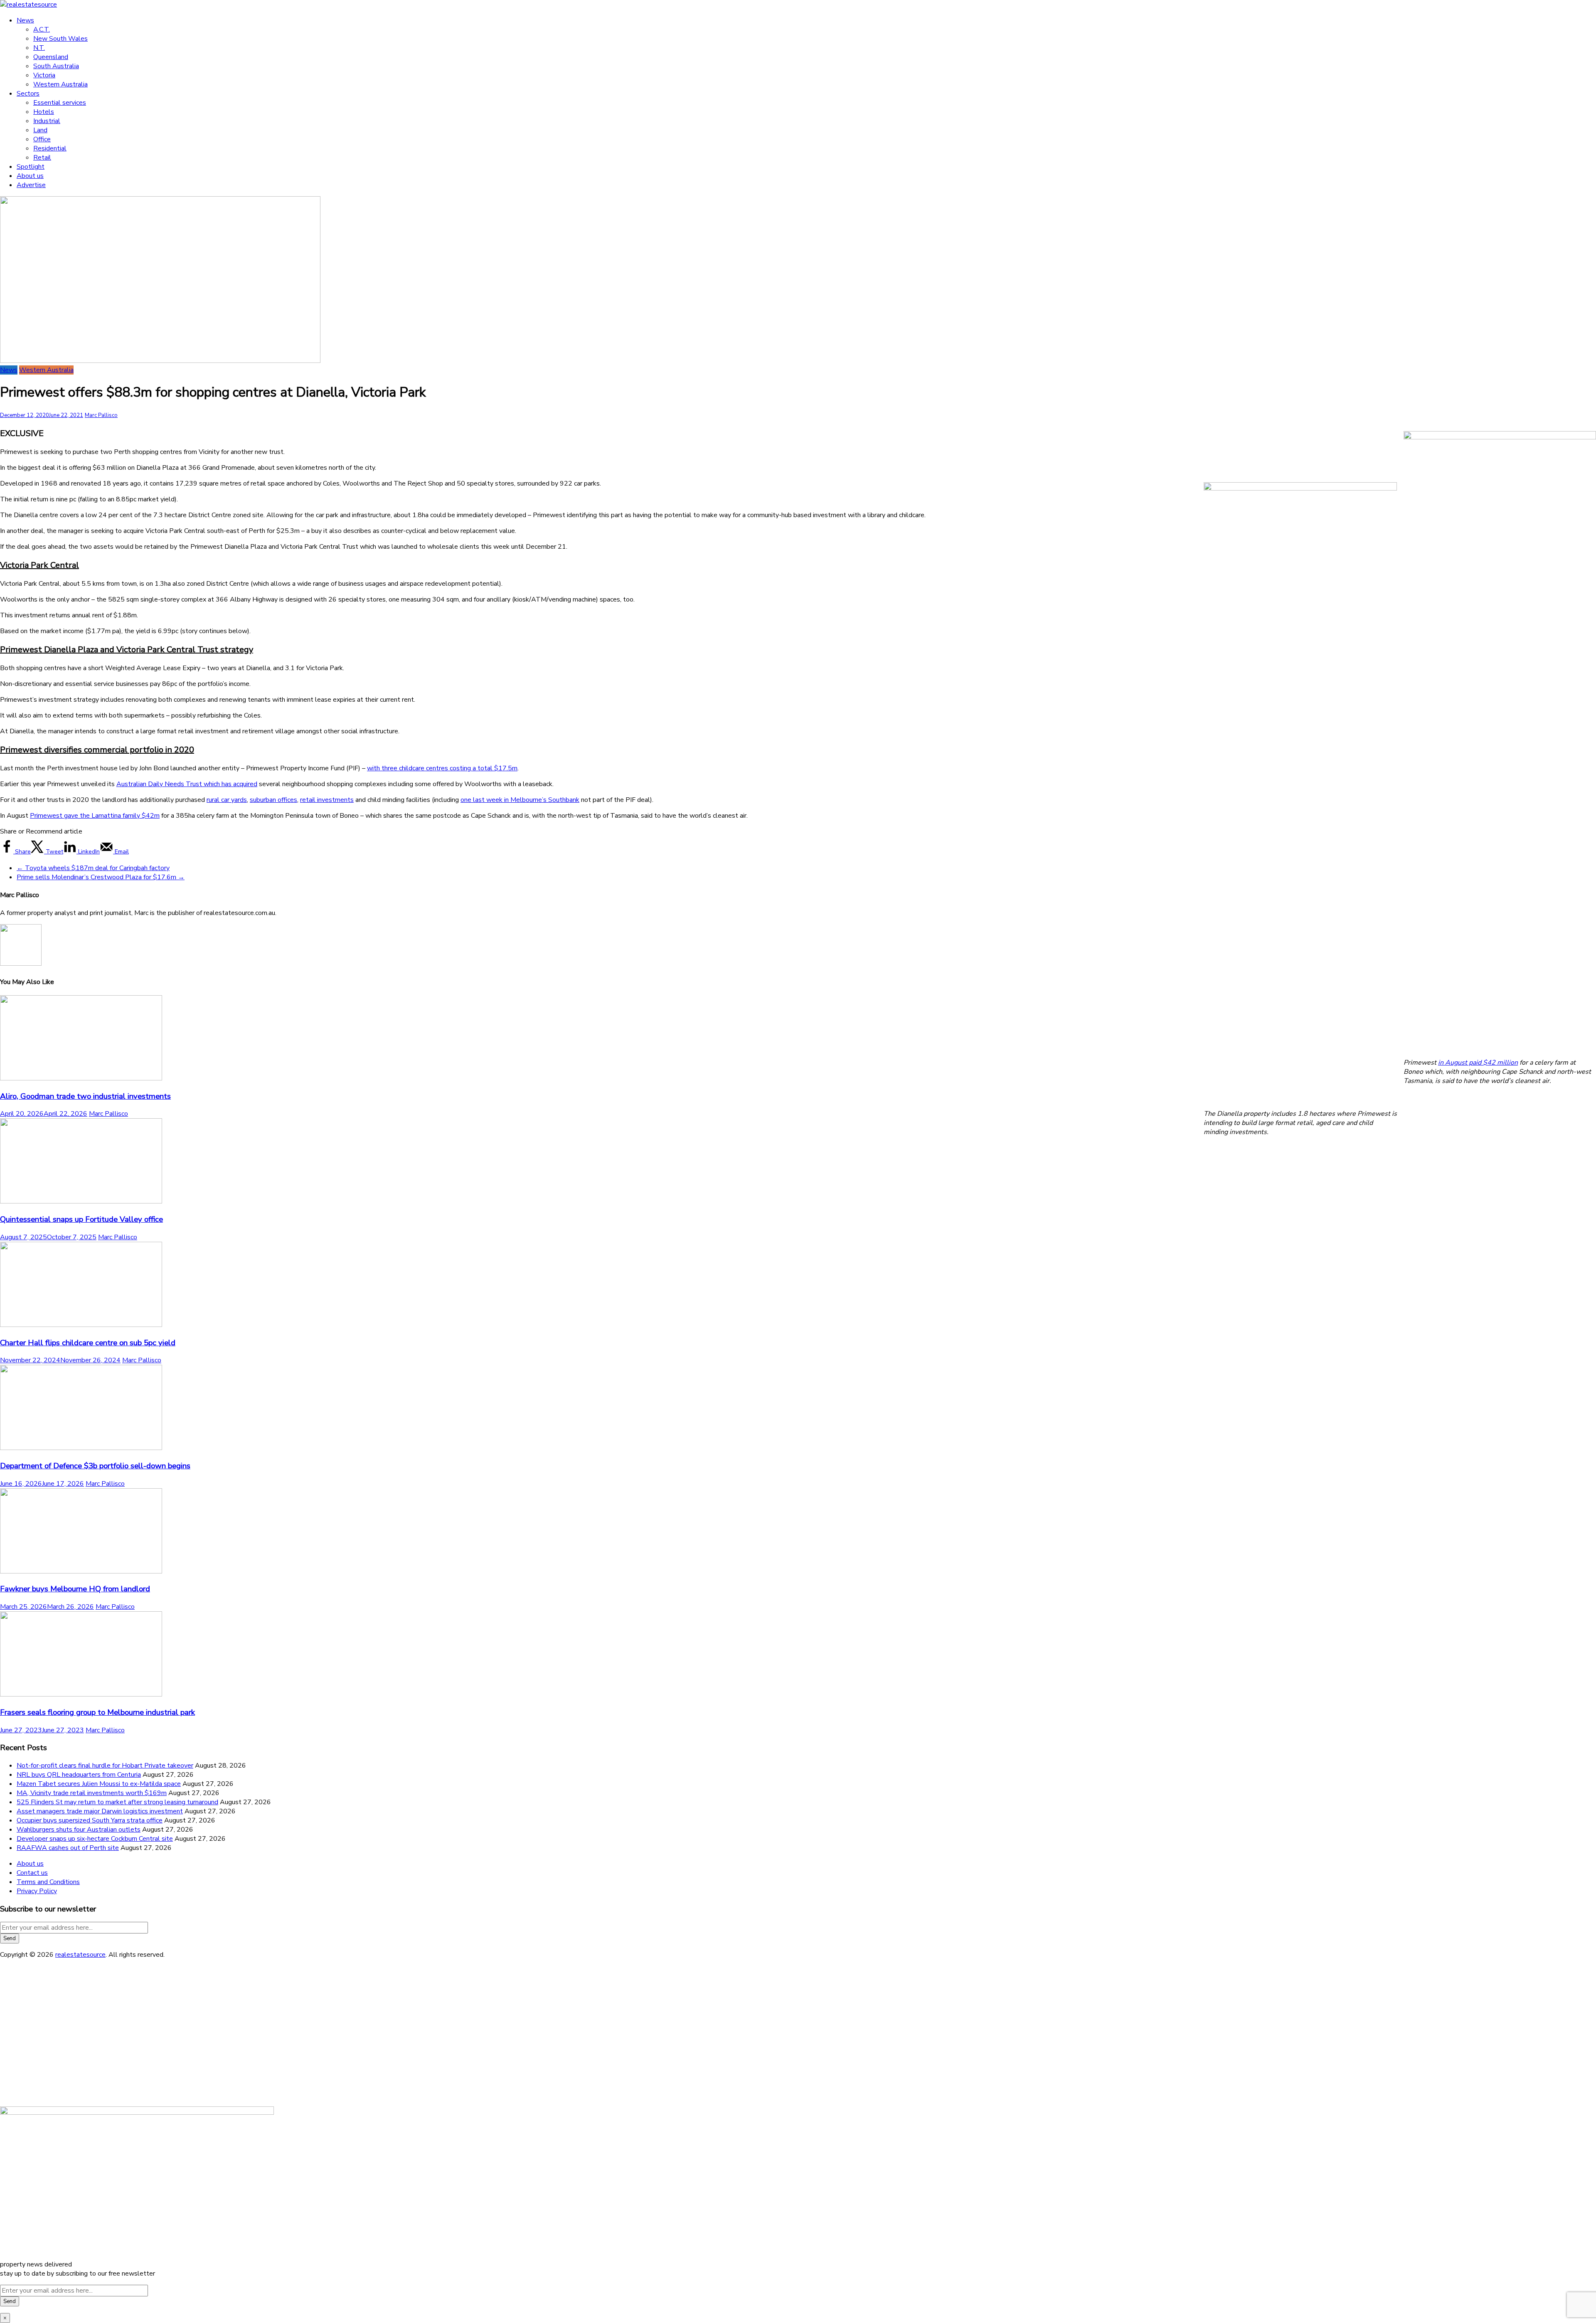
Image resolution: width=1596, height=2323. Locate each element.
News (25, 20)
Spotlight (31, 167)
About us (30, 176)
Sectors (28, 94)
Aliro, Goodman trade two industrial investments (85, 1096)
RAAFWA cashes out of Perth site (68, 1848)
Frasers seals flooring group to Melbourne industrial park (97, 1712)
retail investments (327, 800)
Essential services (60, 103)
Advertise (31, 185)
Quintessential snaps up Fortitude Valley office (81, 1219)
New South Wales (60, 39)
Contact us (32, 1873)
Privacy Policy (37, 1891)
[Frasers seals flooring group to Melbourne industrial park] (81, 1694)
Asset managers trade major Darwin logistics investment (100, 1811)
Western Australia (60, 84)
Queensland (51, 57)
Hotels (44, 112)
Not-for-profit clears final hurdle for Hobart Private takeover (105, 1766)
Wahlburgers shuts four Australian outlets (79, 1830)
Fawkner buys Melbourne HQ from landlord (75, 1589)
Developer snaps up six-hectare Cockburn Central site (95, 1839)
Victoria (44, 75)
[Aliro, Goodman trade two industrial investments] (81, 1078)
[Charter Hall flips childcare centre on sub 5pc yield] (81, 1325)
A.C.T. (42, 30)
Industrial (47, 121)
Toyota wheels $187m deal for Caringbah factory (93, 868)
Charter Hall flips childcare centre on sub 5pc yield (88, 1343)
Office (42, 139)
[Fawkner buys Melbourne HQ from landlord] (81, 1571)
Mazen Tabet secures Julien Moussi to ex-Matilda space (99, 1784)
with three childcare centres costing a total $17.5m (442, 768)
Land (40, 130)
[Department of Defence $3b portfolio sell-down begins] (81, 1448)
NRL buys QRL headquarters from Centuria (79, 1775)
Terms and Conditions (48, 1882)
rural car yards (227, 800)
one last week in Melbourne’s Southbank (520, 800)
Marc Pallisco (101, 415)
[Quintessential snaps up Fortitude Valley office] (81, 1201)
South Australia (56, 66)
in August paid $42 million (1478, 1063)
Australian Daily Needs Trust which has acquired (187, 784)
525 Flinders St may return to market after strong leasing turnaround (117, 1802)
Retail (42, 158)
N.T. (39, 48)
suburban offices (273, 800)
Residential (50, 148)
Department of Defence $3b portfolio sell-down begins (95, 1466)
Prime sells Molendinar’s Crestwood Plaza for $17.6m (101, 877)
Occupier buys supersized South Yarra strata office (90, 1820)
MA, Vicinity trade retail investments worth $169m (92, 1793)
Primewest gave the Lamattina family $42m (95, 816)
